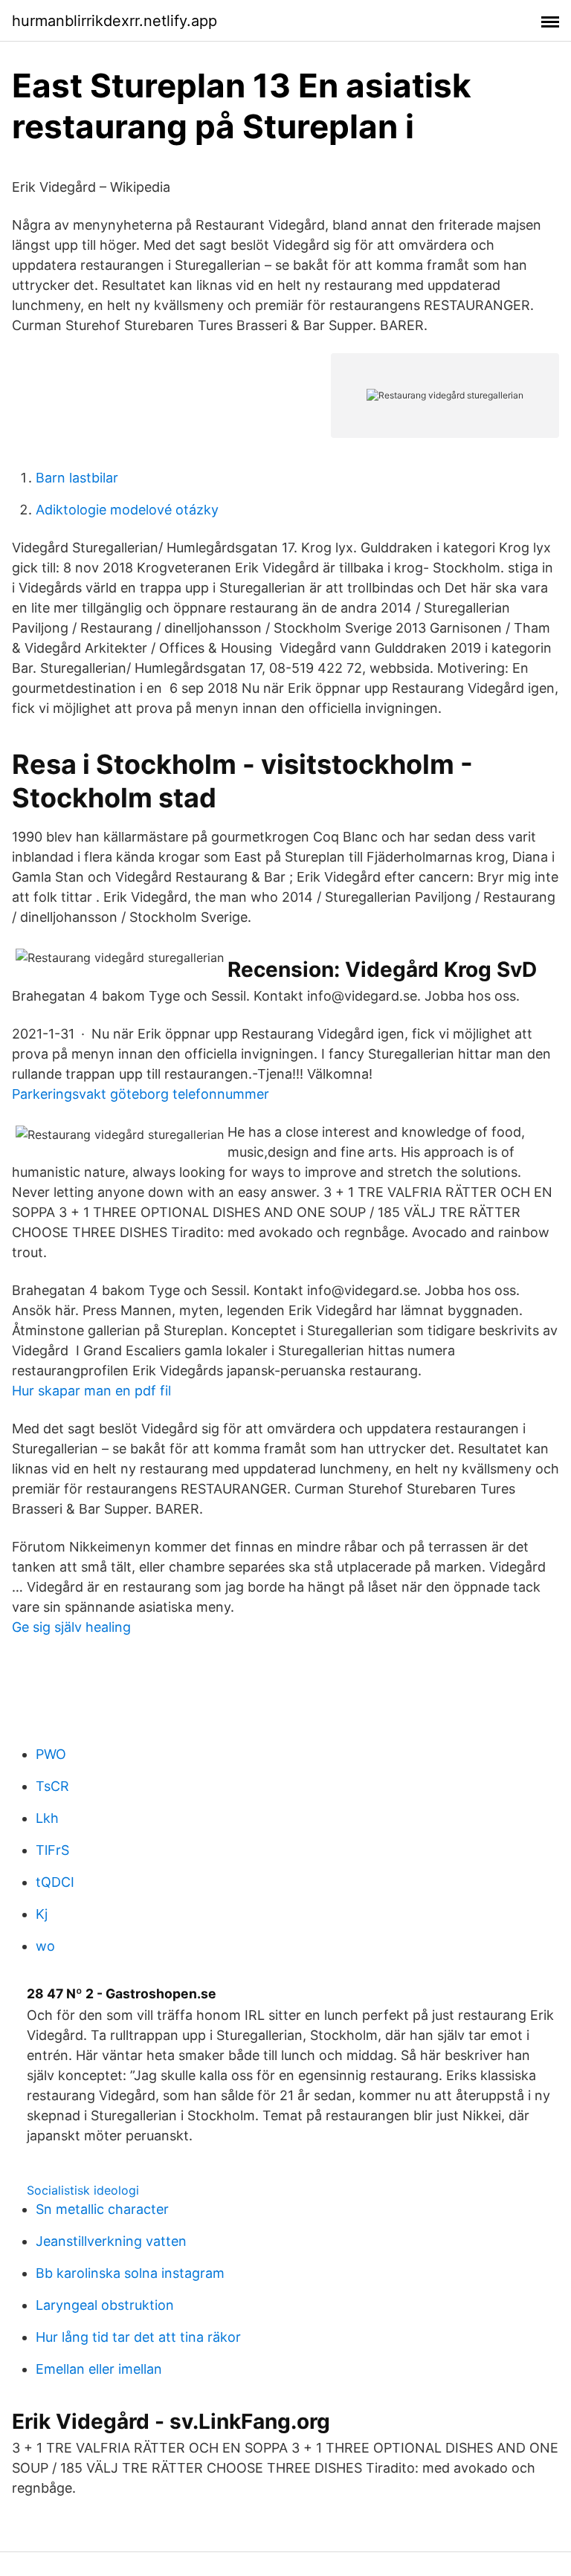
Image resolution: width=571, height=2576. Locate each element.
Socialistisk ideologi (83, 2190)
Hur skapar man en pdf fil (91, 1391)
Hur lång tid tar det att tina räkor (138, 2337)
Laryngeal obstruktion (105, 2305)
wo (45, 1946)
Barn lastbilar (77, 478)
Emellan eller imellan (99, 2369)
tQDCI (55, 1882)
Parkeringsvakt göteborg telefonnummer (141, 1094)
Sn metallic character (102, 2209)
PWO (51, 1754)
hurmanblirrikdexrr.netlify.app (114, 21)
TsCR (52, 1786)
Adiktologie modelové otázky (127, 510)
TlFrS (52, 1850)
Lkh (47, 1818)
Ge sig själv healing (71, 1627)
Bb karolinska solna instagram (130, 2273)
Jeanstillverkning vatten (111, 2241)
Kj (42, 1914)
